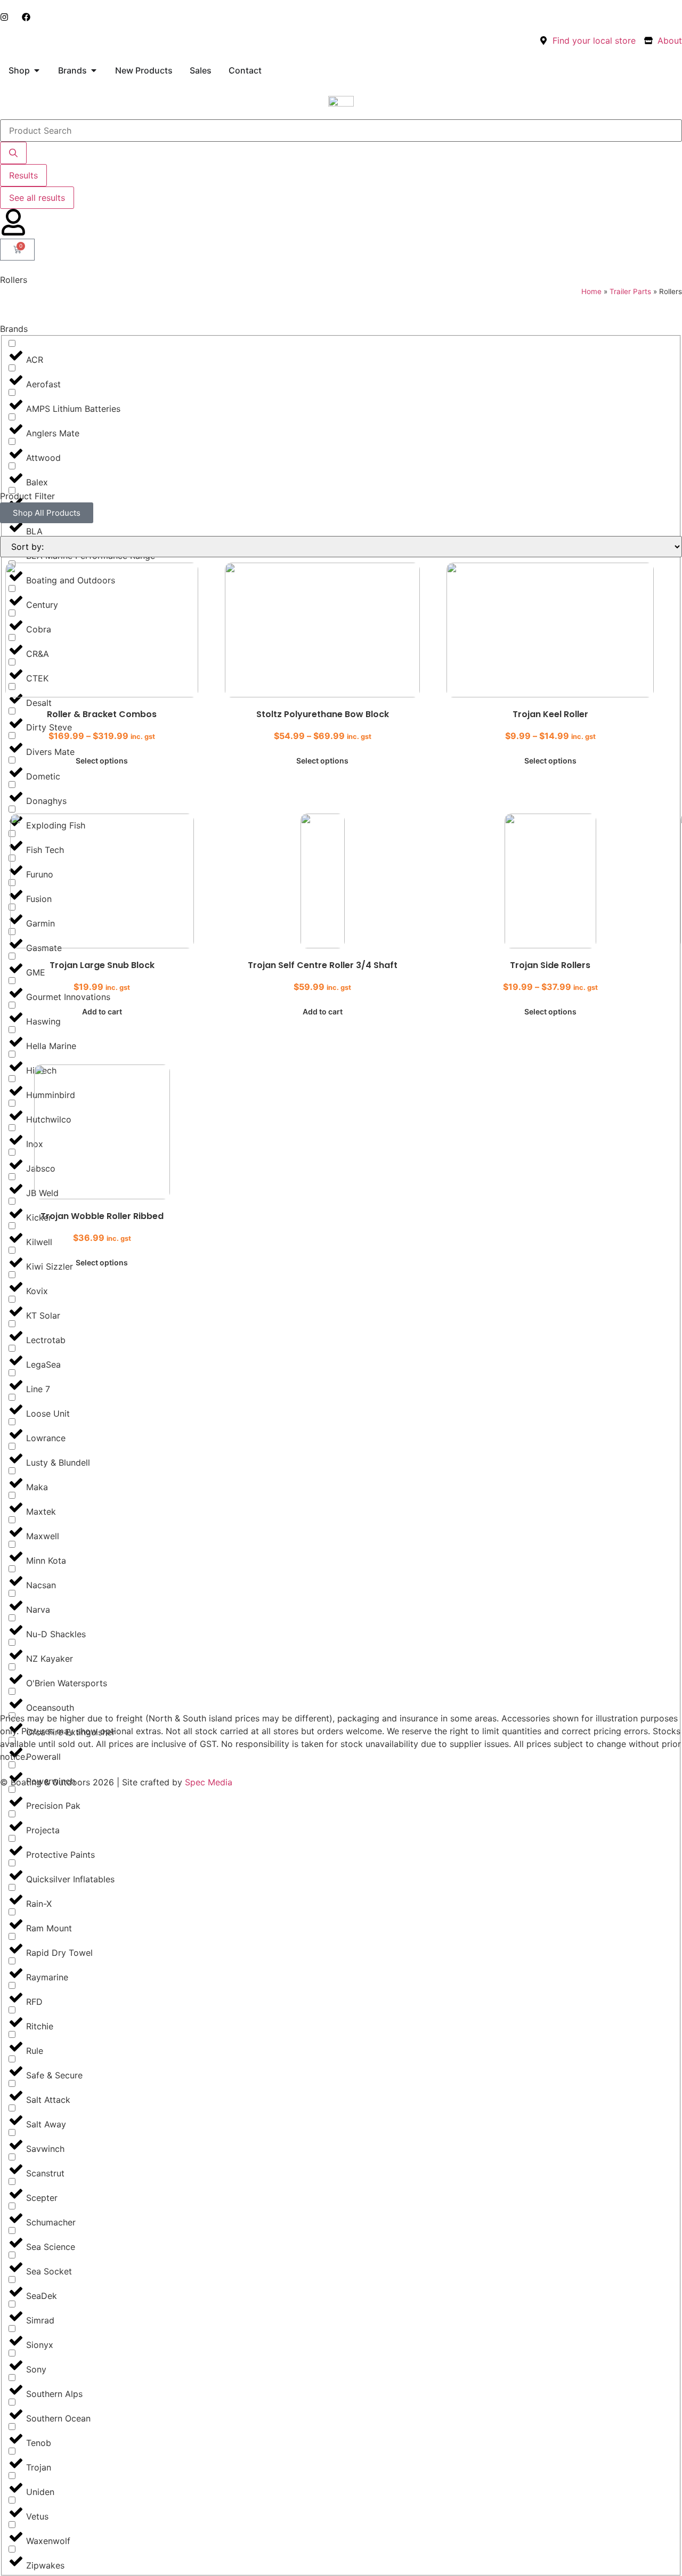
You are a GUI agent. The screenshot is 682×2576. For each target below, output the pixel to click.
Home (591, 291)
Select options (102, 761)
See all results (37, 198)
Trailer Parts (630, 291)
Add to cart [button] (102, 1011)
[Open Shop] (37, 70)
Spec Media (209, 1782)
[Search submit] (13, 153)
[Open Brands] (94, 70)
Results (23, 175)
